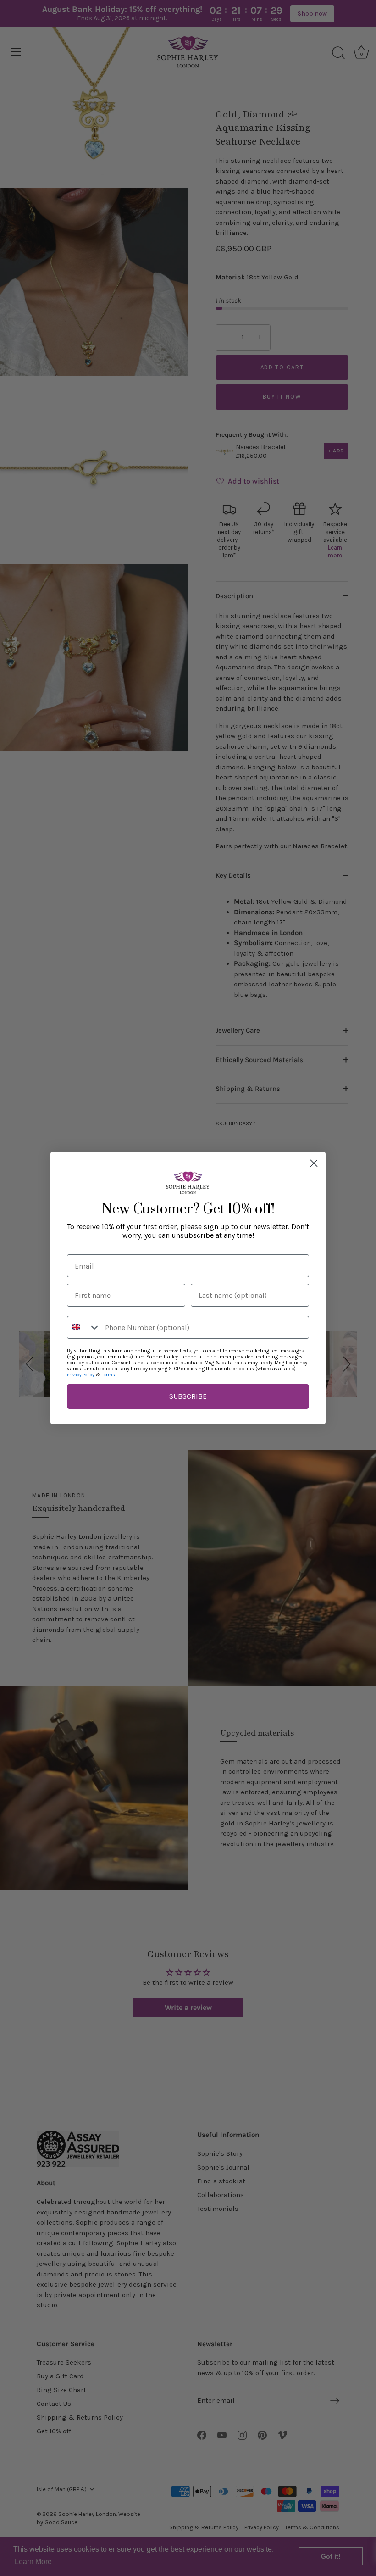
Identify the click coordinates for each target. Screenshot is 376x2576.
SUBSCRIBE (188, 1396)
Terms (108, 1375)
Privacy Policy (81, 1375)
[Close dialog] (314, 1163)
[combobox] (84, 1327)
